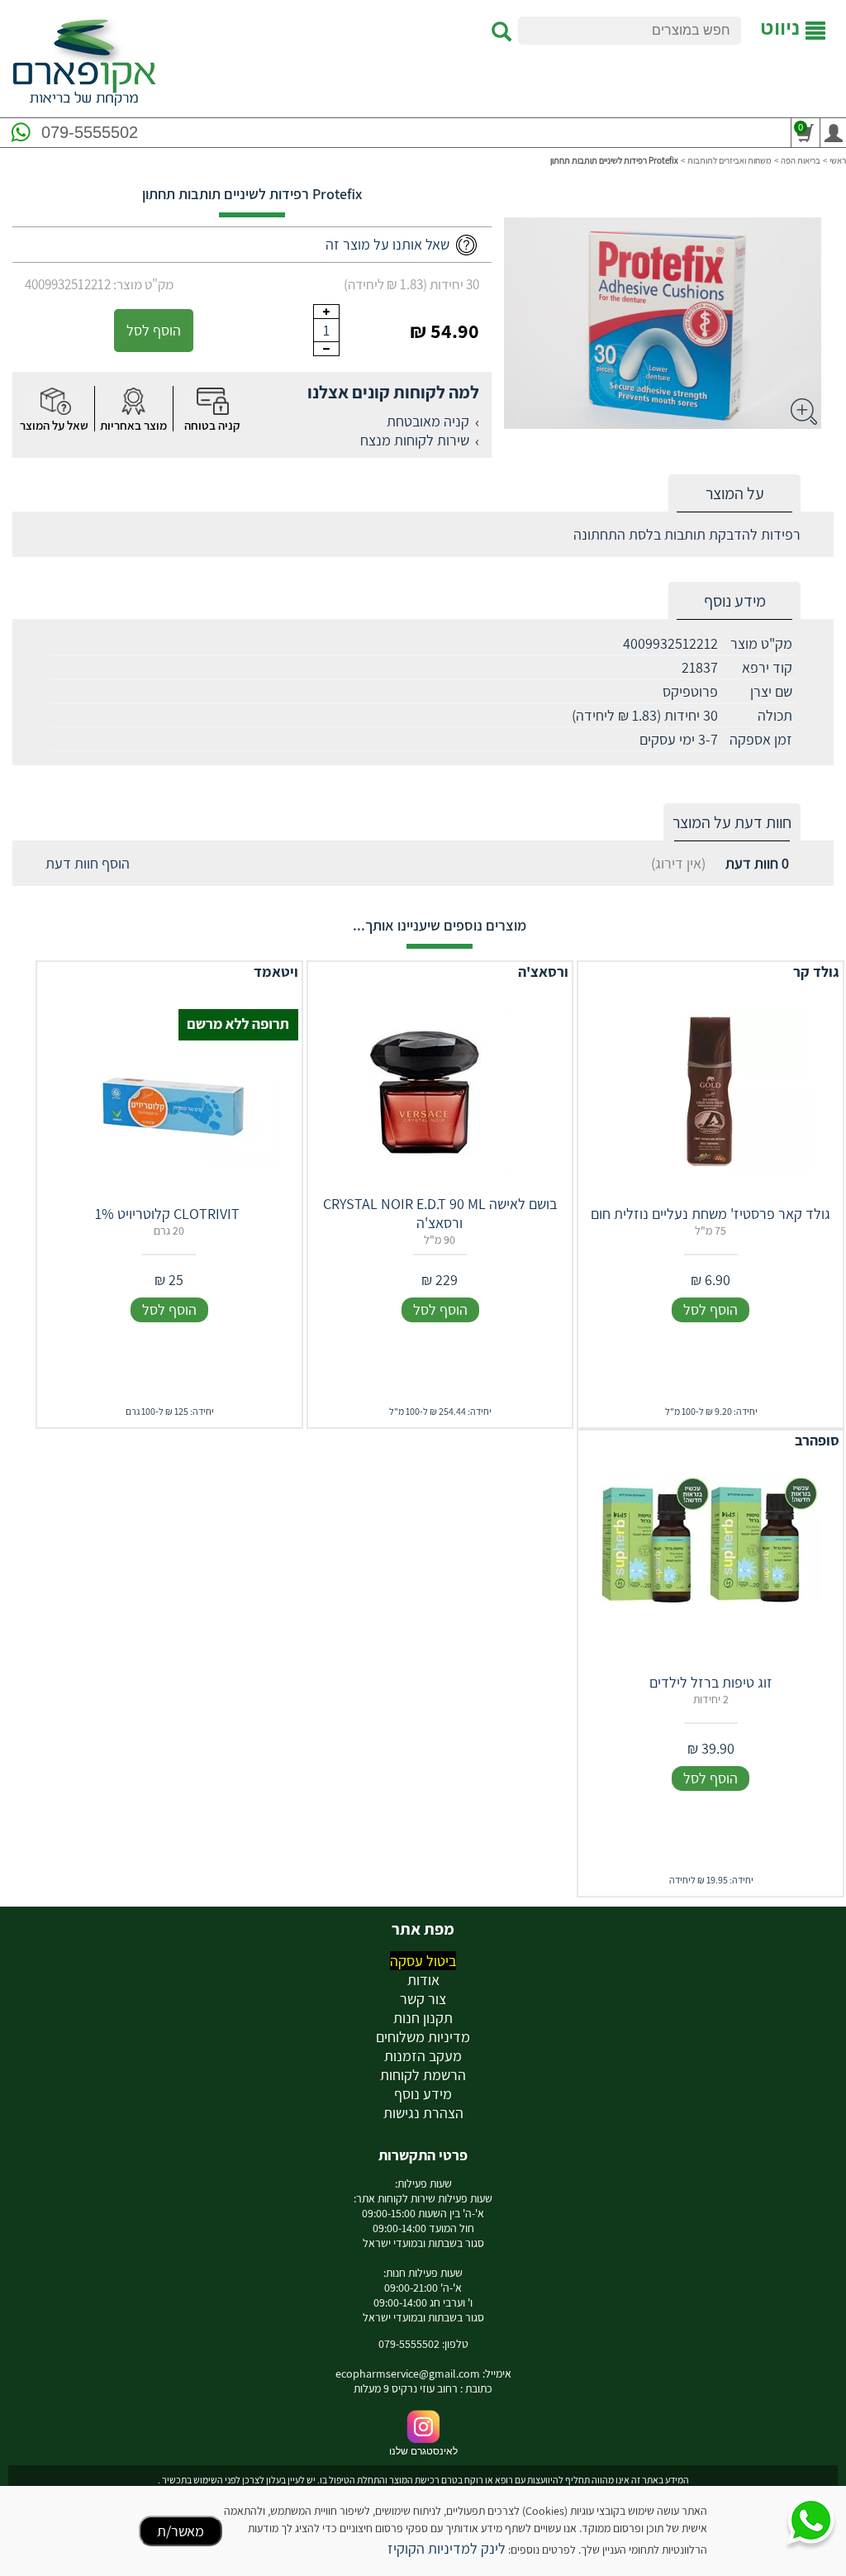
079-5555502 (90, 132)
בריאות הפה (801, 160)
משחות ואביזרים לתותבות (730, 160)
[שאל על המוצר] (55, 401)
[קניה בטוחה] (212, 401)
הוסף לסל (154, 330)
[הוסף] (326, 312)
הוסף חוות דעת (88, 863)
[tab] (734, 494)
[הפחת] (326, 349)
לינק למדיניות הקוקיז (447, 2548)
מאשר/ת (181, 2531)
